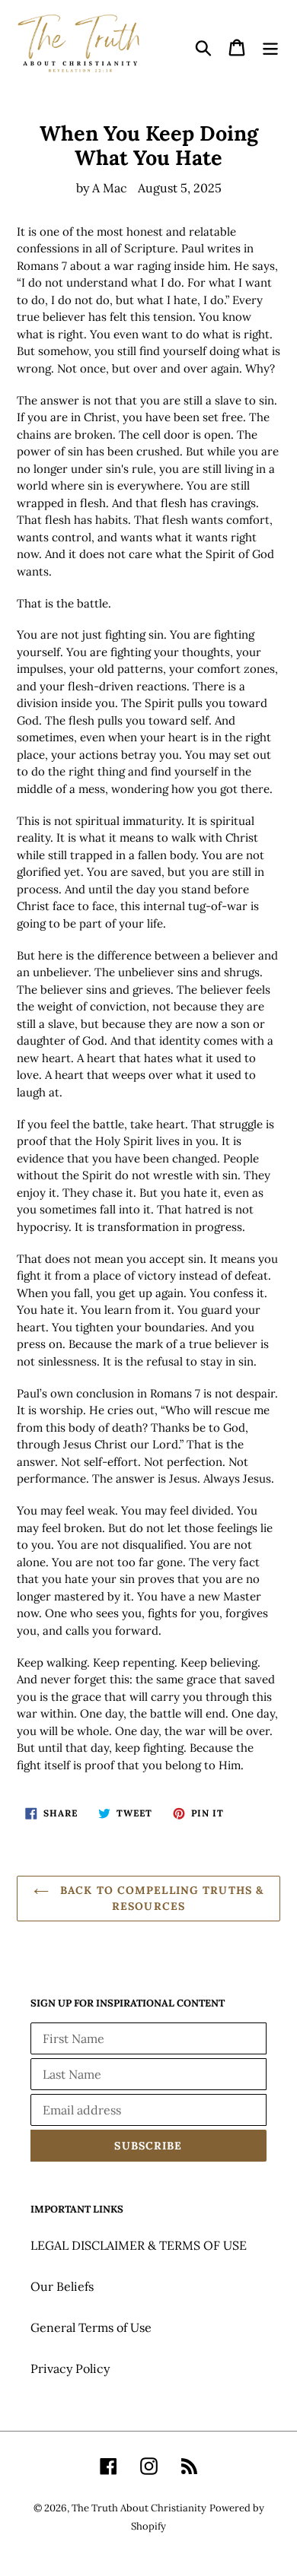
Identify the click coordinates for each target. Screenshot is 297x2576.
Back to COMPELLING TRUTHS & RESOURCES (160, 1898)
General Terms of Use (91, 2327)
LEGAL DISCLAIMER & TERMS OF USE (139, 2245)
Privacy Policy (70, 2368)
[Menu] (270, 47)
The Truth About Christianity (139, 2508)
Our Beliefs (62, 2286)
